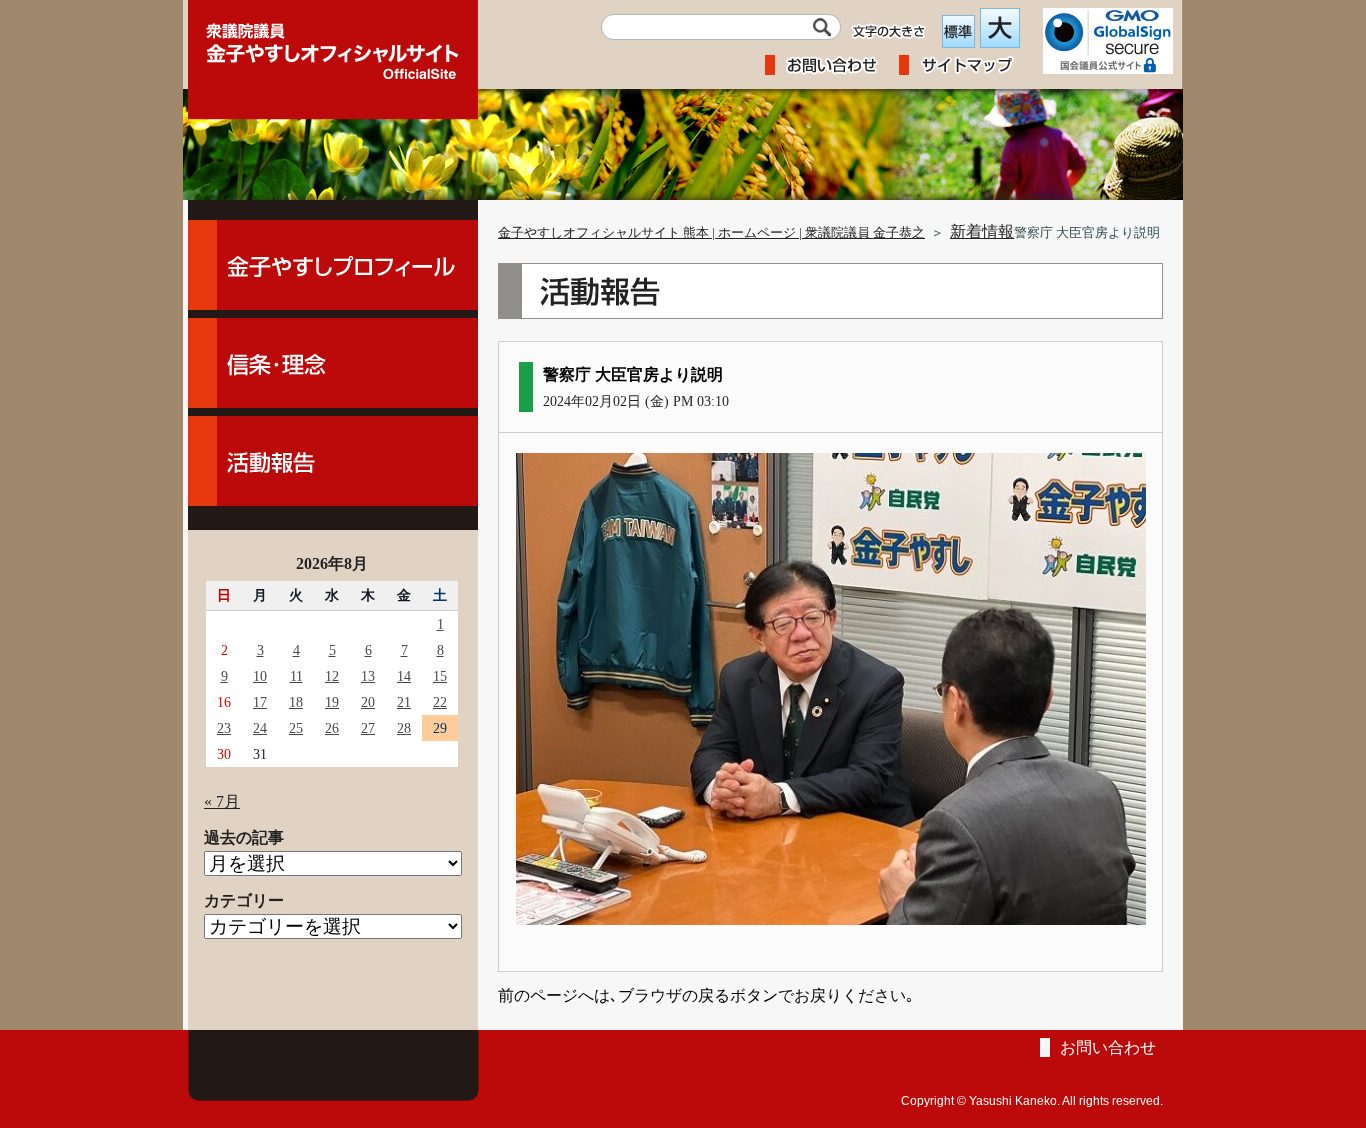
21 (404, 702)
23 (224, 728)
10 (260, 676)
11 (296, 676)
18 (296, 702)
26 (332, 728)
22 (440, 702)
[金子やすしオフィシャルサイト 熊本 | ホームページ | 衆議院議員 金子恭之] (333, 45)
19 (332, 702)
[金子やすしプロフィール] (333, 265)
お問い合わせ (1108, 1047)
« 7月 (222, 801)
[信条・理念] (333, 363)
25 (296, 728)
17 (260, 702)
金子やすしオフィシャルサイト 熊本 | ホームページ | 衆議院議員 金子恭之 (711, 233)
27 (368, 728)
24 (260, 728)
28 (404, 728)
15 (440, 676)
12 (332, 676)
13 (368, 676)
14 (404, 676)
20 (368, 702)
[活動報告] (333, 461)
